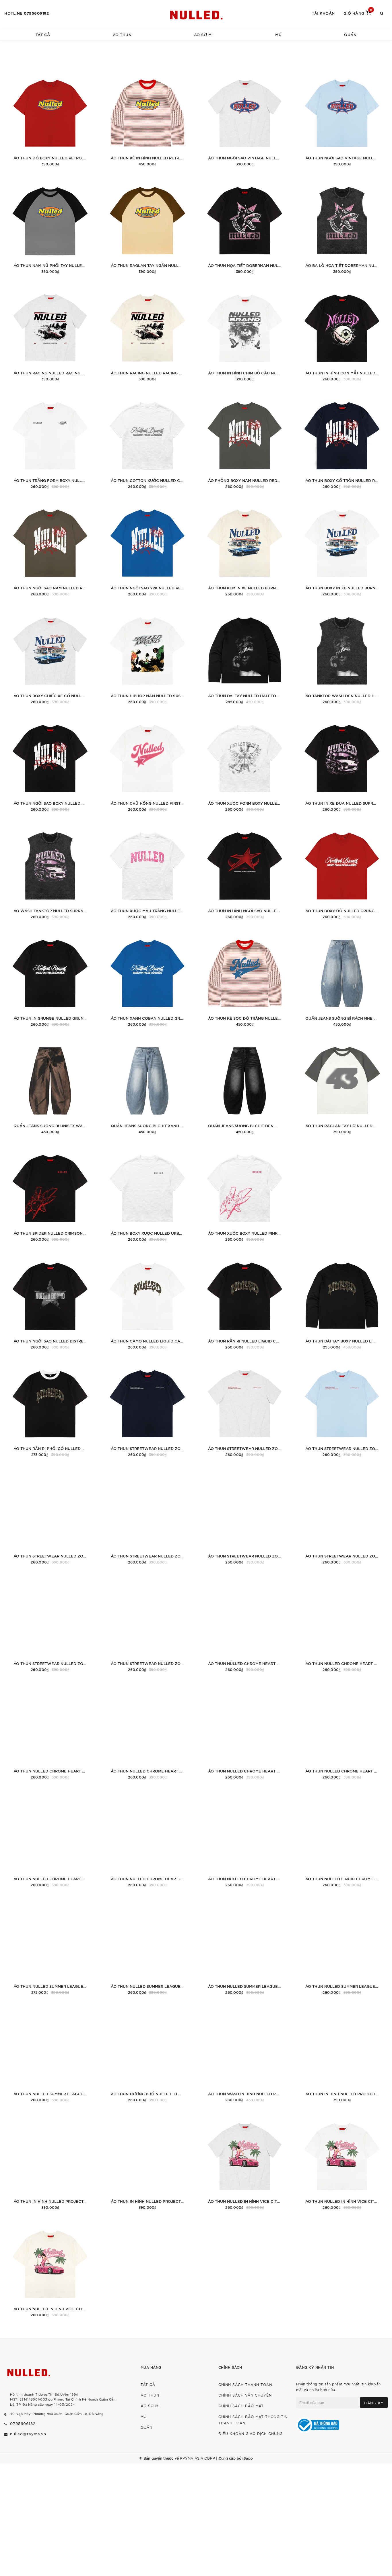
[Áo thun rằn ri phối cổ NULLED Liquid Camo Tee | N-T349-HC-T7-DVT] (50, 1410)
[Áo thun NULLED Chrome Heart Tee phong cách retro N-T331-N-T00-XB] (50, 1732)
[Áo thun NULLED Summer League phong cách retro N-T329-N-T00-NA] (147, 1947)
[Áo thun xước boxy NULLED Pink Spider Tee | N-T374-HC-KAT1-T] (245, 1194)
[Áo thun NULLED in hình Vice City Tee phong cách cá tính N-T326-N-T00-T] (342, 2162)
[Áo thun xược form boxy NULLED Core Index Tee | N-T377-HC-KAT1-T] (245, 764)
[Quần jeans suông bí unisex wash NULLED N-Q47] (50, 1087)
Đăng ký (374, 2403)
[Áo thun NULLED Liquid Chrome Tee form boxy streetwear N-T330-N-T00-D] (342, 1840)
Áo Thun (122, 34)
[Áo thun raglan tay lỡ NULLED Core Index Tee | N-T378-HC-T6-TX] (342, 1087)
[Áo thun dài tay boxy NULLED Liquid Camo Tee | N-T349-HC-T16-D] (342, 1302)
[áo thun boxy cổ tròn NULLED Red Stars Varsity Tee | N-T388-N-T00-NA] (342, 442)
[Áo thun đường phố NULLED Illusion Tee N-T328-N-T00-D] (147, 2055)
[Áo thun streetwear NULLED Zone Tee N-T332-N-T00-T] (50, 1517)
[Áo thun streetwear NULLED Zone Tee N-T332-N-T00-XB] (342, 1410)
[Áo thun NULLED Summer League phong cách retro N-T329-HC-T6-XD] (50, 1947)
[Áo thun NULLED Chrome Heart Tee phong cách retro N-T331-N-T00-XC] (342, 1625)
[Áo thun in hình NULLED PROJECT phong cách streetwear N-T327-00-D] (147, 2162)
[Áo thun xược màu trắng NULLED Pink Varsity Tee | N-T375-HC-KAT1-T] (147, 872)
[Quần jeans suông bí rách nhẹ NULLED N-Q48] (342, 979)
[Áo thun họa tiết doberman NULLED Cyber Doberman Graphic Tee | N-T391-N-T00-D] (245, 227)
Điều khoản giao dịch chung (251, 2433)
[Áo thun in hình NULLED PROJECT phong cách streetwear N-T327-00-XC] (342, 2055)
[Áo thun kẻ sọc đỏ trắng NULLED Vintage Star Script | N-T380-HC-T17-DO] (245, 979)
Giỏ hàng (358, 13)
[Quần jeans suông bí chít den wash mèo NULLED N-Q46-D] (245, 1087)
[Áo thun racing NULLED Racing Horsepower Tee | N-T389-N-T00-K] (147, 334)
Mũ (278, 34)
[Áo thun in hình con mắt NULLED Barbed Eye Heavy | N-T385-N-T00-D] (342, 334)
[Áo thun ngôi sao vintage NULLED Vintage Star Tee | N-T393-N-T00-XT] (245, 119)
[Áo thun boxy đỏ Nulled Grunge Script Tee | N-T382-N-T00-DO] (342, 872)
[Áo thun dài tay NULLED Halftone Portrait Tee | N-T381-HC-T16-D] (245, 657)
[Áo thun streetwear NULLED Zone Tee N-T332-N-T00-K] (245, 1517)
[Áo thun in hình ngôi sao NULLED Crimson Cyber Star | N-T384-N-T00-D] (245, 872)
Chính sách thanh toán (245, 2384)
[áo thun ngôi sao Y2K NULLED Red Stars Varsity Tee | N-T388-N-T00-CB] (147, 549)
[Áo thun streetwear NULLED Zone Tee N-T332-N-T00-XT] (245, 1410)
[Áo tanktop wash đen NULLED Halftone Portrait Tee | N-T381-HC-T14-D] (342, 657)
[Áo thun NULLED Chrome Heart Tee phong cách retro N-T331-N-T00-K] (342, 1732)
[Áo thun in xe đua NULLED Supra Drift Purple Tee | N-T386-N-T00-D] (342, 764)
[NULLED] (196, 14)
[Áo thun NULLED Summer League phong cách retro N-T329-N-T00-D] (342, 1947)
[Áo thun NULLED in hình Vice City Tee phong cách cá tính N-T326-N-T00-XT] (245, 2162)
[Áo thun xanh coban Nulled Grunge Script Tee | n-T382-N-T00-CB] (147, 979)
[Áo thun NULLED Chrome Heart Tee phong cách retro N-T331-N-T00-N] (245, 1732)
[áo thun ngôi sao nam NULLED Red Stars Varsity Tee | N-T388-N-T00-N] (50, 549)
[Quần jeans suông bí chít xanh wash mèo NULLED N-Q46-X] (147, 1087)
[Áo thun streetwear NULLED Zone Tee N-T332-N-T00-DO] (342, 1517)
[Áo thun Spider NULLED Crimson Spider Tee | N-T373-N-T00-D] (50, 1194)
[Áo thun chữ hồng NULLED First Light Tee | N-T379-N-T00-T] (147, 764)
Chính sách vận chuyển (245, 2395)
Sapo (248, 2458)
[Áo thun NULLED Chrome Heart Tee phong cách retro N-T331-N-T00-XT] (245, 1625)
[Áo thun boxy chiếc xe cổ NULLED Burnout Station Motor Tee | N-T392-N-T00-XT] (50, 657)
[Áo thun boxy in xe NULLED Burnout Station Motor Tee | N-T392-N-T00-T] (342, 549)
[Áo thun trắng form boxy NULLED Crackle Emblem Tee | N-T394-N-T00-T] (50, 442)
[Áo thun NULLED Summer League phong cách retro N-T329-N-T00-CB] (50, 2055)
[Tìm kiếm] (382, 13)
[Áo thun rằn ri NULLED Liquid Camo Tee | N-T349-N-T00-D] (245, 1302)
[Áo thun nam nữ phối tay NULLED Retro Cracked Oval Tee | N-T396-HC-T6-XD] (50, 227)
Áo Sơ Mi (203, 34)
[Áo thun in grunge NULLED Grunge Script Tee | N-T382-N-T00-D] (50, 979)
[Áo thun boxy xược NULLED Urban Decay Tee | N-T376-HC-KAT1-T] (147, 1194)
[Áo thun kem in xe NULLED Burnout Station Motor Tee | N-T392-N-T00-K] (245, 549)
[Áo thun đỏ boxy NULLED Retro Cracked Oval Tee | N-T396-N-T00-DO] (50, 119)
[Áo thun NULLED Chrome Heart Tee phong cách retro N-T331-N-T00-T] (147, 1732)
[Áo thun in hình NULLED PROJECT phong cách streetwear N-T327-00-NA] (50, 2162)
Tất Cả (43, 34)
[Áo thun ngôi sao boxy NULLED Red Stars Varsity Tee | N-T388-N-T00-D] (50, 764)
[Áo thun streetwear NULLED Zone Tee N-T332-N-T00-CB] (147, 1625)
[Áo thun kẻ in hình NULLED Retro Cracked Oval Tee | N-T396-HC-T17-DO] (147, 119)
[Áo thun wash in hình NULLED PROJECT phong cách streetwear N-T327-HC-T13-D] (245, 2055)
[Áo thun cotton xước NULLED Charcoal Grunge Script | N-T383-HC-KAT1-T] (147, 442)
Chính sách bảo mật (241, 2406)
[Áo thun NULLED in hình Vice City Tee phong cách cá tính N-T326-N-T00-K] (50, 2270)
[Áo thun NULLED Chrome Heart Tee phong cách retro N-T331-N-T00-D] (245, 1840)
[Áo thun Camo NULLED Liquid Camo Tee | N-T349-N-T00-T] (147, 1302)
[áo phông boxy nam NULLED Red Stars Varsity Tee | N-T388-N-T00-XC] (245, 442)
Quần (350, 34)
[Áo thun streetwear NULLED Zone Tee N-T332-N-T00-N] (147, 1517)
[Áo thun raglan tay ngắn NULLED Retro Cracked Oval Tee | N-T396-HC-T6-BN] (147, 227)
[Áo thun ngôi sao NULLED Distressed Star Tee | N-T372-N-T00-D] (50, 1302)
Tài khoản (323, 13)
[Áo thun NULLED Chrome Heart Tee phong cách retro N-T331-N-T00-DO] (50, 1840)
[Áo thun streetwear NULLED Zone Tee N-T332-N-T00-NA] (147, 1410)
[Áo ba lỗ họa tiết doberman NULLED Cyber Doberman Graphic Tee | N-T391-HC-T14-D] (342, 227)
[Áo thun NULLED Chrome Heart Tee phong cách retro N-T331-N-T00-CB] (147, 1840)
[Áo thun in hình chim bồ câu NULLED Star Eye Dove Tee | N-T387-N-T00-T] (245, 334)
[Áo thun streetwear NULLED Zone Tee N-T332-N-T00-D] (50, 1625)
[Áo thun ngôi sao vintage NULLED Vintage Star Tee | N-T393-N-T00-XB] (342, 119)
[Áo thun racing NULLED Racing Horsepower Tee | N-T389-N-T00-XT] (50, 334)
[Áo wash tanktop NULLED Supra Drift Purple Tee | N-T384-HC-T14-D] (50, 872)
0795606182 (36, 13)
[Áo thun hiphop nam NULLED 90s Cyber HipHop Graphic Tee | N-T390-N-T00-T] (147, 657)
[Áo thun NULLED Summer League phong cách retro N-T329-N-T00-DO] (245, 1947)
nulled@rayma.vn (28, 2434)
